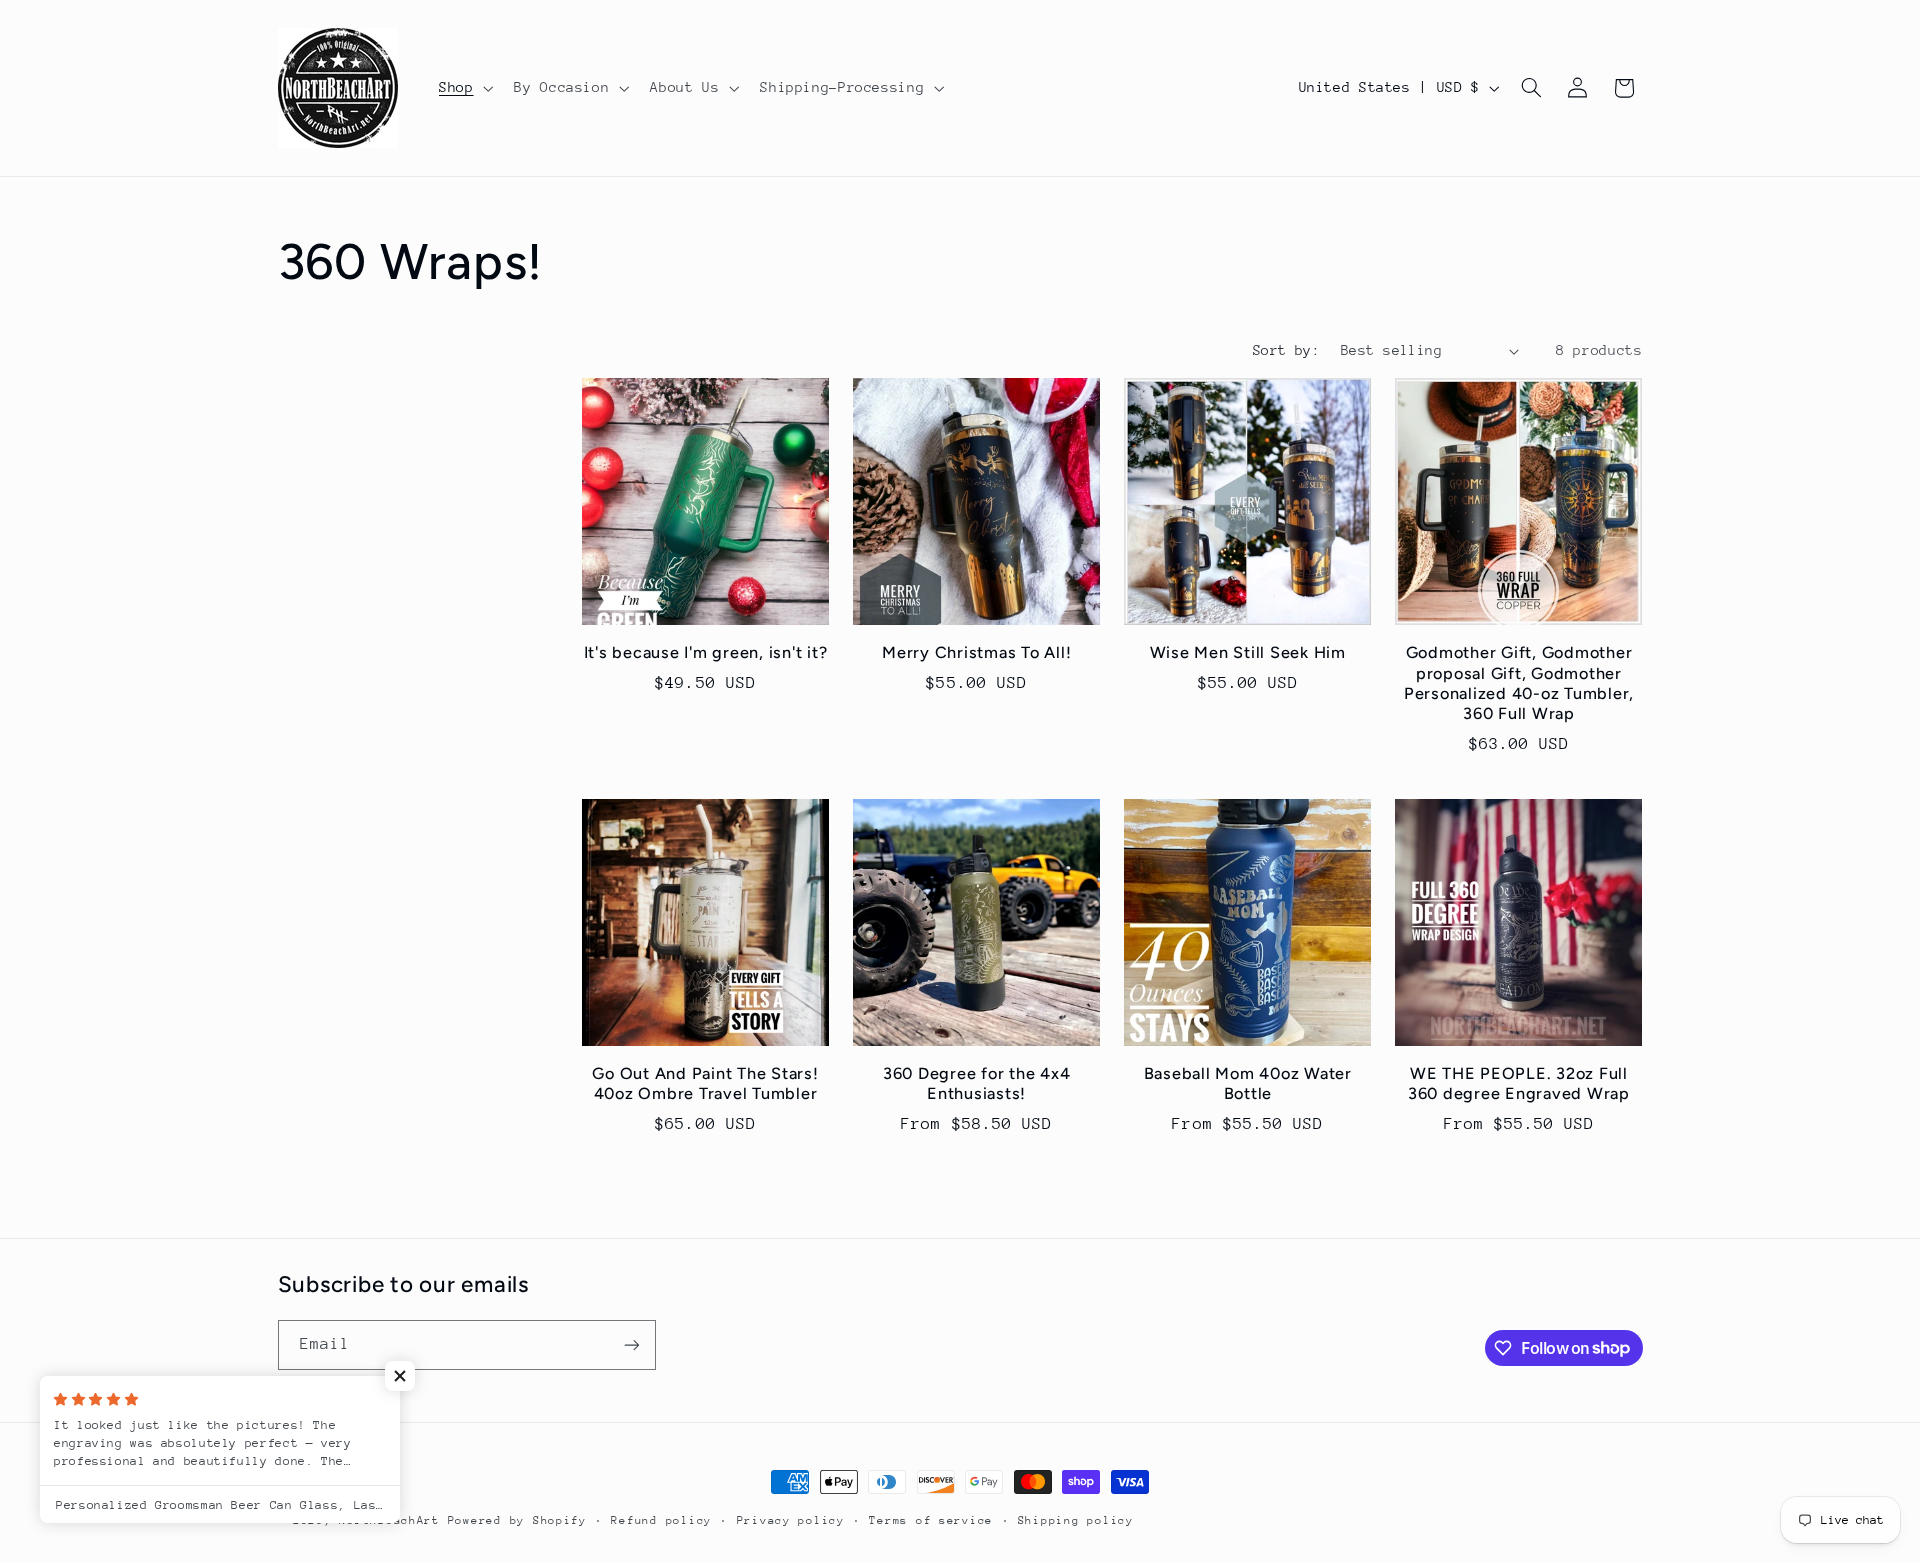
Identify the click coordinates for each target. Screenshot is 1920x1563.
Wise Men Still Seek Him (1248, 652)
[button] (463, 88)
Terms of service (931, 1520)
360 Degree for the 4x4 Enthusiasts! (977, 1083)
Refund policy (661, 1520)
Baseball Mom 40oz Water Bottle (1248, 1083)
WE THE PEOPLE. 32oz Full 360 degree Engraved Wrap (1519, 1083)
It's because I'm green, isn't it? (706, 652)
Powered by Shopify (517, 1520)
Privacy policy (791, 1520)
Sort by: (1286, 350)
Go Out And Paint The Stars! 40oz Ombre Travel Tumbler (705, 1083)
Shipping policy (1076, 1520)
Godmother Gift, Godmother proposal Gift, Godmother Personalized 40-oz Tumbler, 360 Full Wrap (1519, 683)
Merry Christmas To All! (976, 652)
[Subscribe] (631, 1344)
